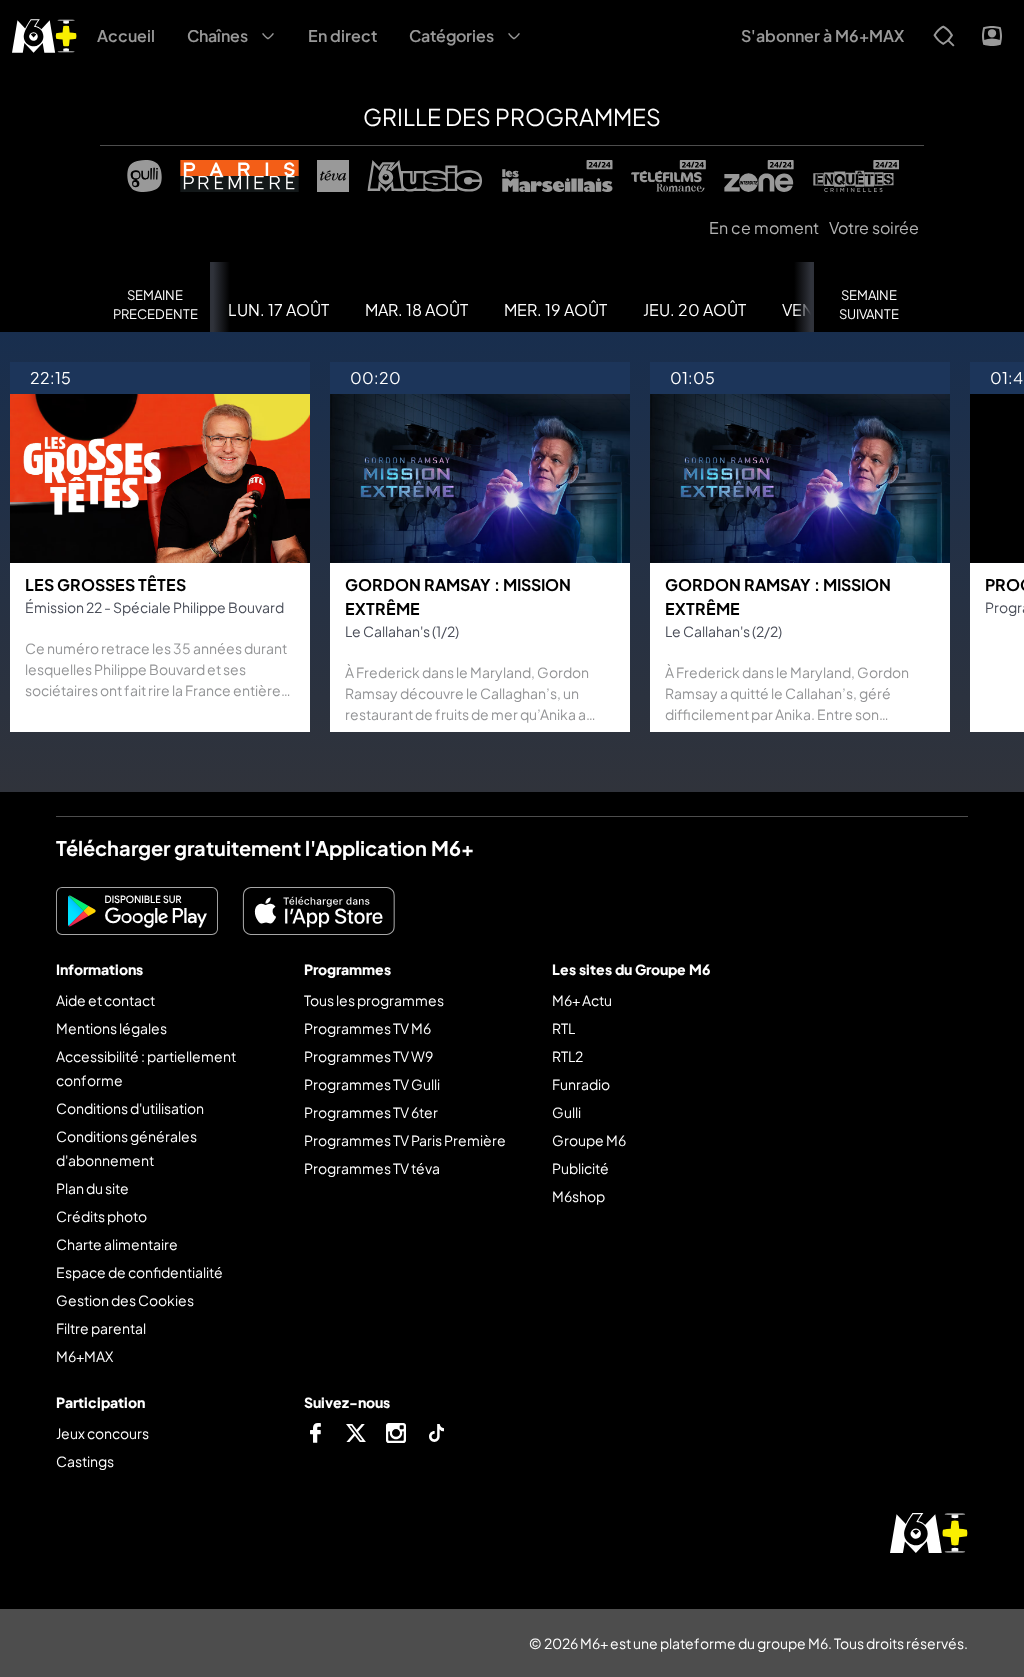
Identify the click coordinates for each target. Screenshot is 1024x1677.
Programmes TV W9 (368, 1056)
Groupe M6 (589, 1140)
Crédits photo (101, 1216)
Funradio (581, 1084)
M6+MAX (84, 1356)
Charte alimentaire (117, 1244)
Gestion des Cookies (125, 1300)
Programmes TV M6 (367, 1028)
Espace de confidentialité (139, 1272)
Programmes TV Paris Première (405, 1140)
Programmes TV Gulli (372, 1084)
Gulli (566, 1112)
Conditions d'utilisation (130, 1108)
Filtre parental (101, 1328)
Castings (85, 1461)
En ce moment (764, 227)
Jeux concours (102, 1433)
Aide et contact (105, 1000)
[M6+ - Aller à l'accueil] (44, 33)
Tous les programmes (374, 1000)
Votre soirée (874, 227)
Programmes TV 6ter (371, 1112)
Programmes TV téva (372, 1168)
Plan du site (92, 1188)
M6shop (578, 1196)
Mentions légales (111, 1028)
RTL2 (567, 1056)
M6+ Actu (582, 1000)
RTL (563, 1028)
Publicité (580, 1168)
